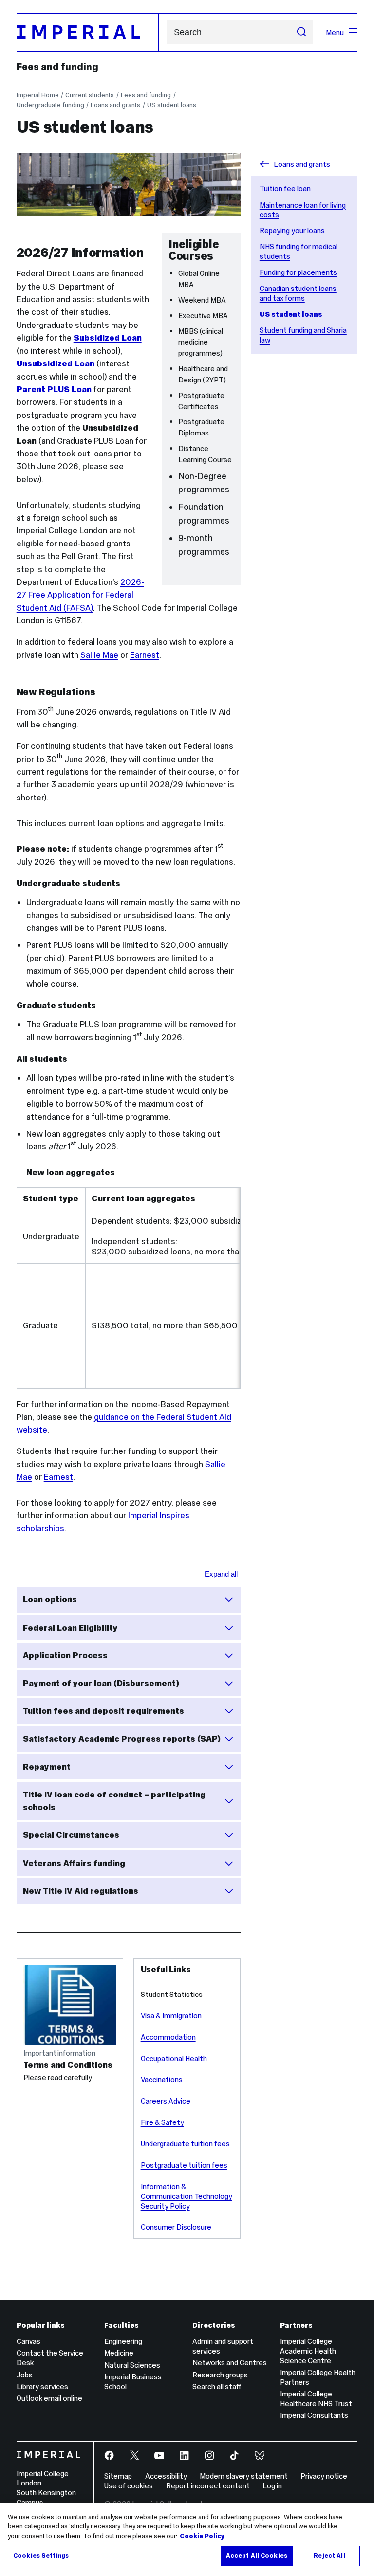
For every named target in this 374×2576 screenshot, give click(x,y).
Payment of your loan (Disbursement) (101, 1683)
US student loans (172, 105)
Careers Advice (166, 2101)
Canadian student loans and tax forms (298, 293)
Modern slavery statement (244, 2476)
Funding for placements (298, 272)
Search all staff (217, 2386)
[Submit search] (302, 33)
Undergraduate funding (50, 105)
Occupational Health (174, 2059)
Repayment (47, 1767)
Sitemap (118, 2476)
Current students (90, 95)
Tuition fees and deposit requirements (103, 1711)
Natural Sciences (132, 2365)
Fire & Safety (162, 2122)
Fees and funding (57, 67)
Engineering (123, 2341)
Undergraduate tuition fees (185, 2144)
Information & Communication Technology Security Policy (187, 2196)
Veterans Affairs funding (74, 1863)
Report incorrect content (208, 2486)
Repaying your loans (292, 230)
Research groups (220, 2375)
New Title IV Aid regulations (81, 1891)
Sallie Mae (99, 655)
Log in (272, 2486)
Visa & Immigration (171, 2016)
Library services (42, 2386)
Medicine (119, 2353)
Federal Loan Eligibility (70, 1628)
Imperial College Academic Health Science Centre (308, 2351)
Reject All (329, 2556)
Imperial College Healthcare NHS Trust (316, 2399)
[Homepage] (88, 32)
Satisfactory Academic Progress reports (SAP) (122, 1739)
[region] (187, 2540)
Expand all (221, 1574)
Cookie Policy (202, 2536)
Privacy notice (324, 2476)
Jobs (25, 2375)
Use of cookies (129, 2486)
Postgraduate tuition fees (184, 2165)
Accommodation (168, 2037)
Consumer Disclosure (176, 2227)
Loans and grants (115, 105)
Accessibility (166, 2476)
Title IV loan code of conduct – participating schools (114, 1801)
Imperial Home (38, 95)
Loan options (50, 1599)
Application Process (65, 1655)
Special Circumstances (71, 1835)
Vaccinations (162, 2079)
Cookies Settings (41, 2556)
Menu (335, 32)
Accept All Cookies (257, 2556)
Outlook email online (49, 2398)
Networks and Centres (230, 2363)
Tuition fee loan (285, 189)
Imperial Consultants (314, 2415)
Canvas (28, 2341)
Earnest (145, 655)
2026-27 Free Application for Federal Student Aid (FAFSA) (80, 595)
